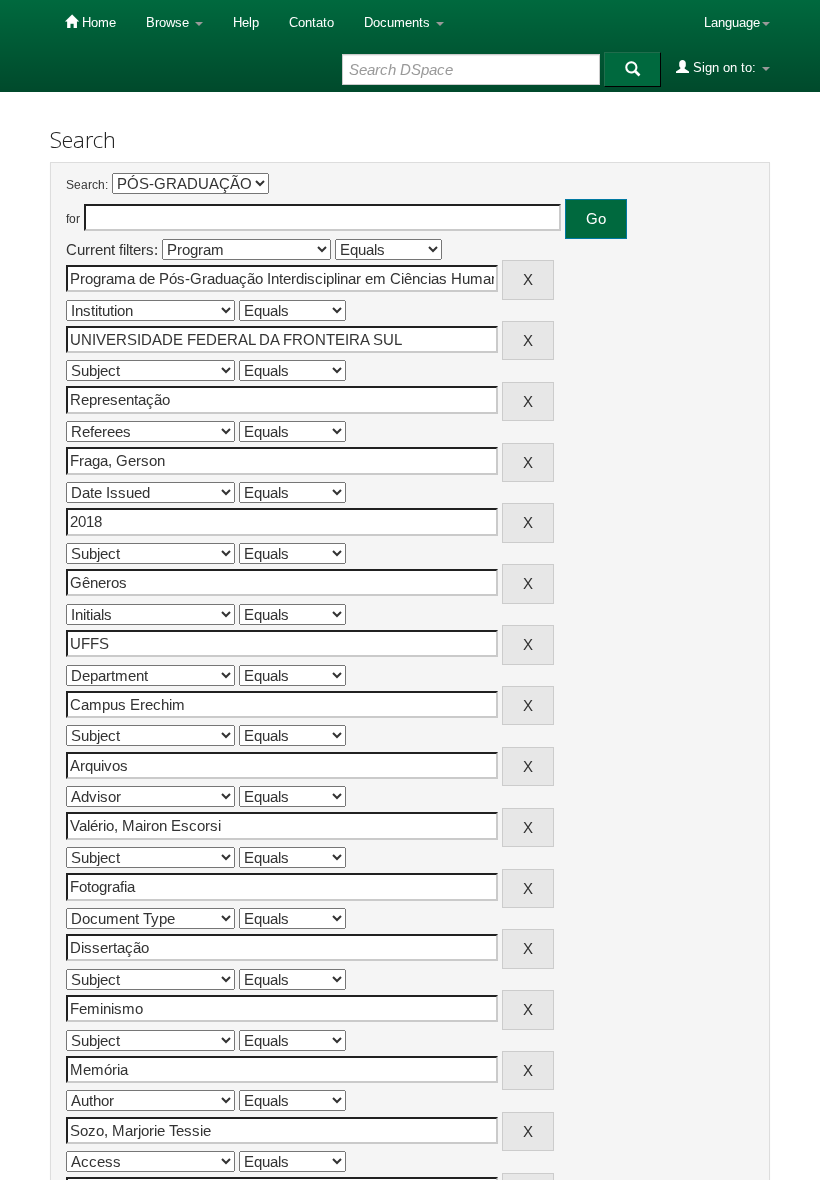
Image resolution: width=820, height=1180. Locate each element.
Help (246, 22)
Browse (169, 22)
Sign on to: (724, 67)
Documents (399, 22)
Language (732, 22)
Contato (311, 22)
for (73, 219)
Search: (87, 185)
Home (97, 22)
